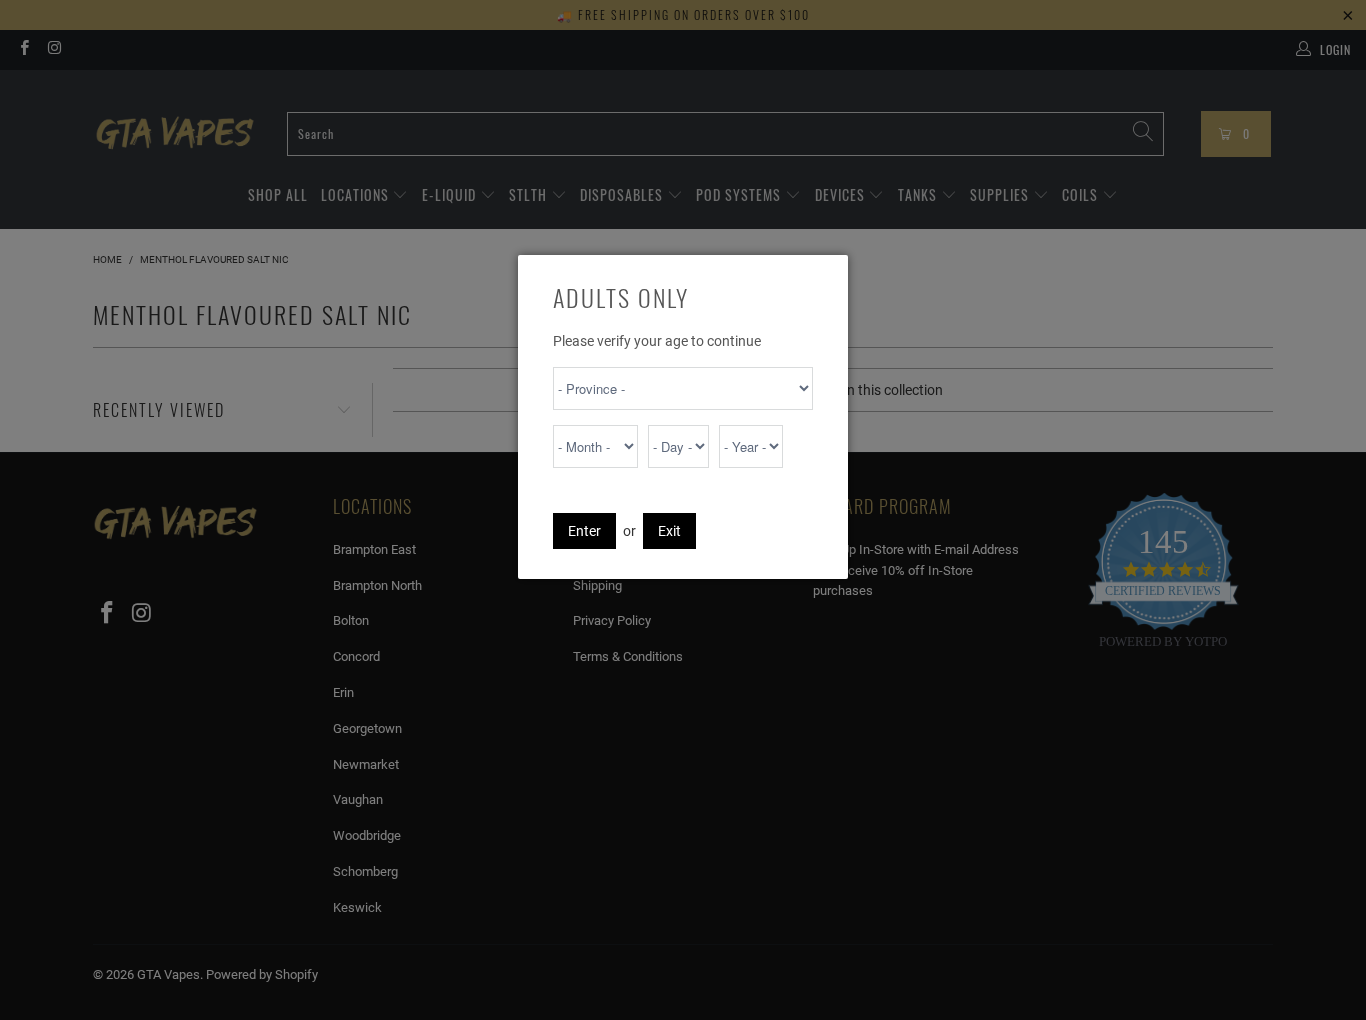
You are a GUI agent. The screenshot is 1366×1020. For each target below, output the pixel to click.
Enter (584, 531)
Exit (669, 531)
